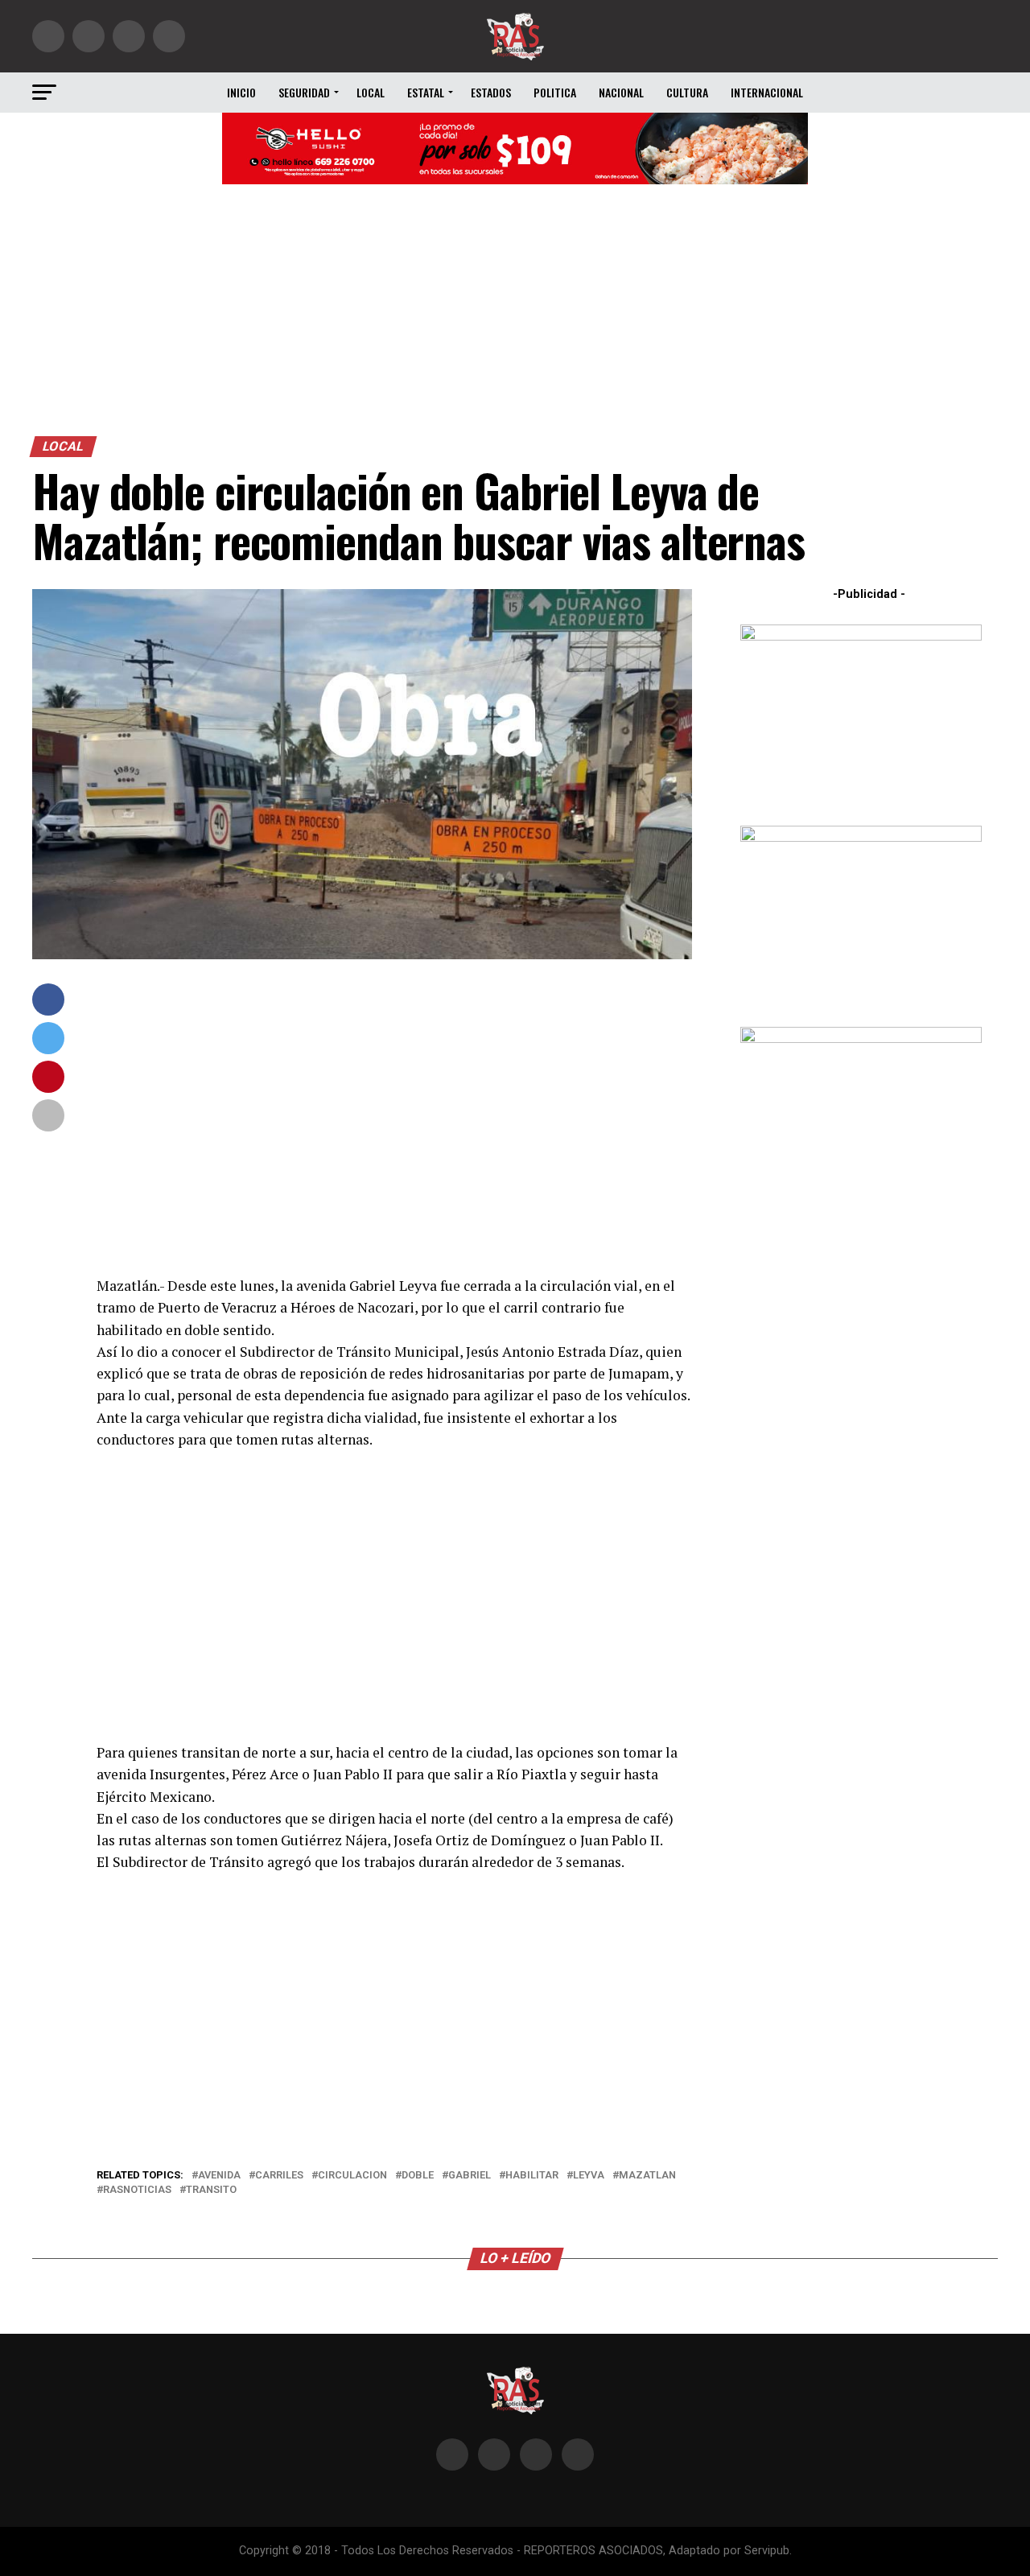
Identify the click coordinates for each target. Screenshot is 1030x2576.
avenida (219, 2176)
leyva (589, 2176)
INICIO (241, 92)
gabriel (470, 2176)
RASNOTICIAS (137, 2190)
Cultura (687, 92)
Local (371, 92)
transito (211, 2190)
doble (418, 2176)
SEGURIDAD (304, 92)
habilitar (532, 2176)
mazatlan (647, 2176)
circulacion (352, 2176)
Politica (555, 92)
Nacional (621, 92)
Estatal (426, 92)
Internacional (767, 92)
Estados (491, 92)
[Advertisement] (515, 315)
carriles (279, 2176)
